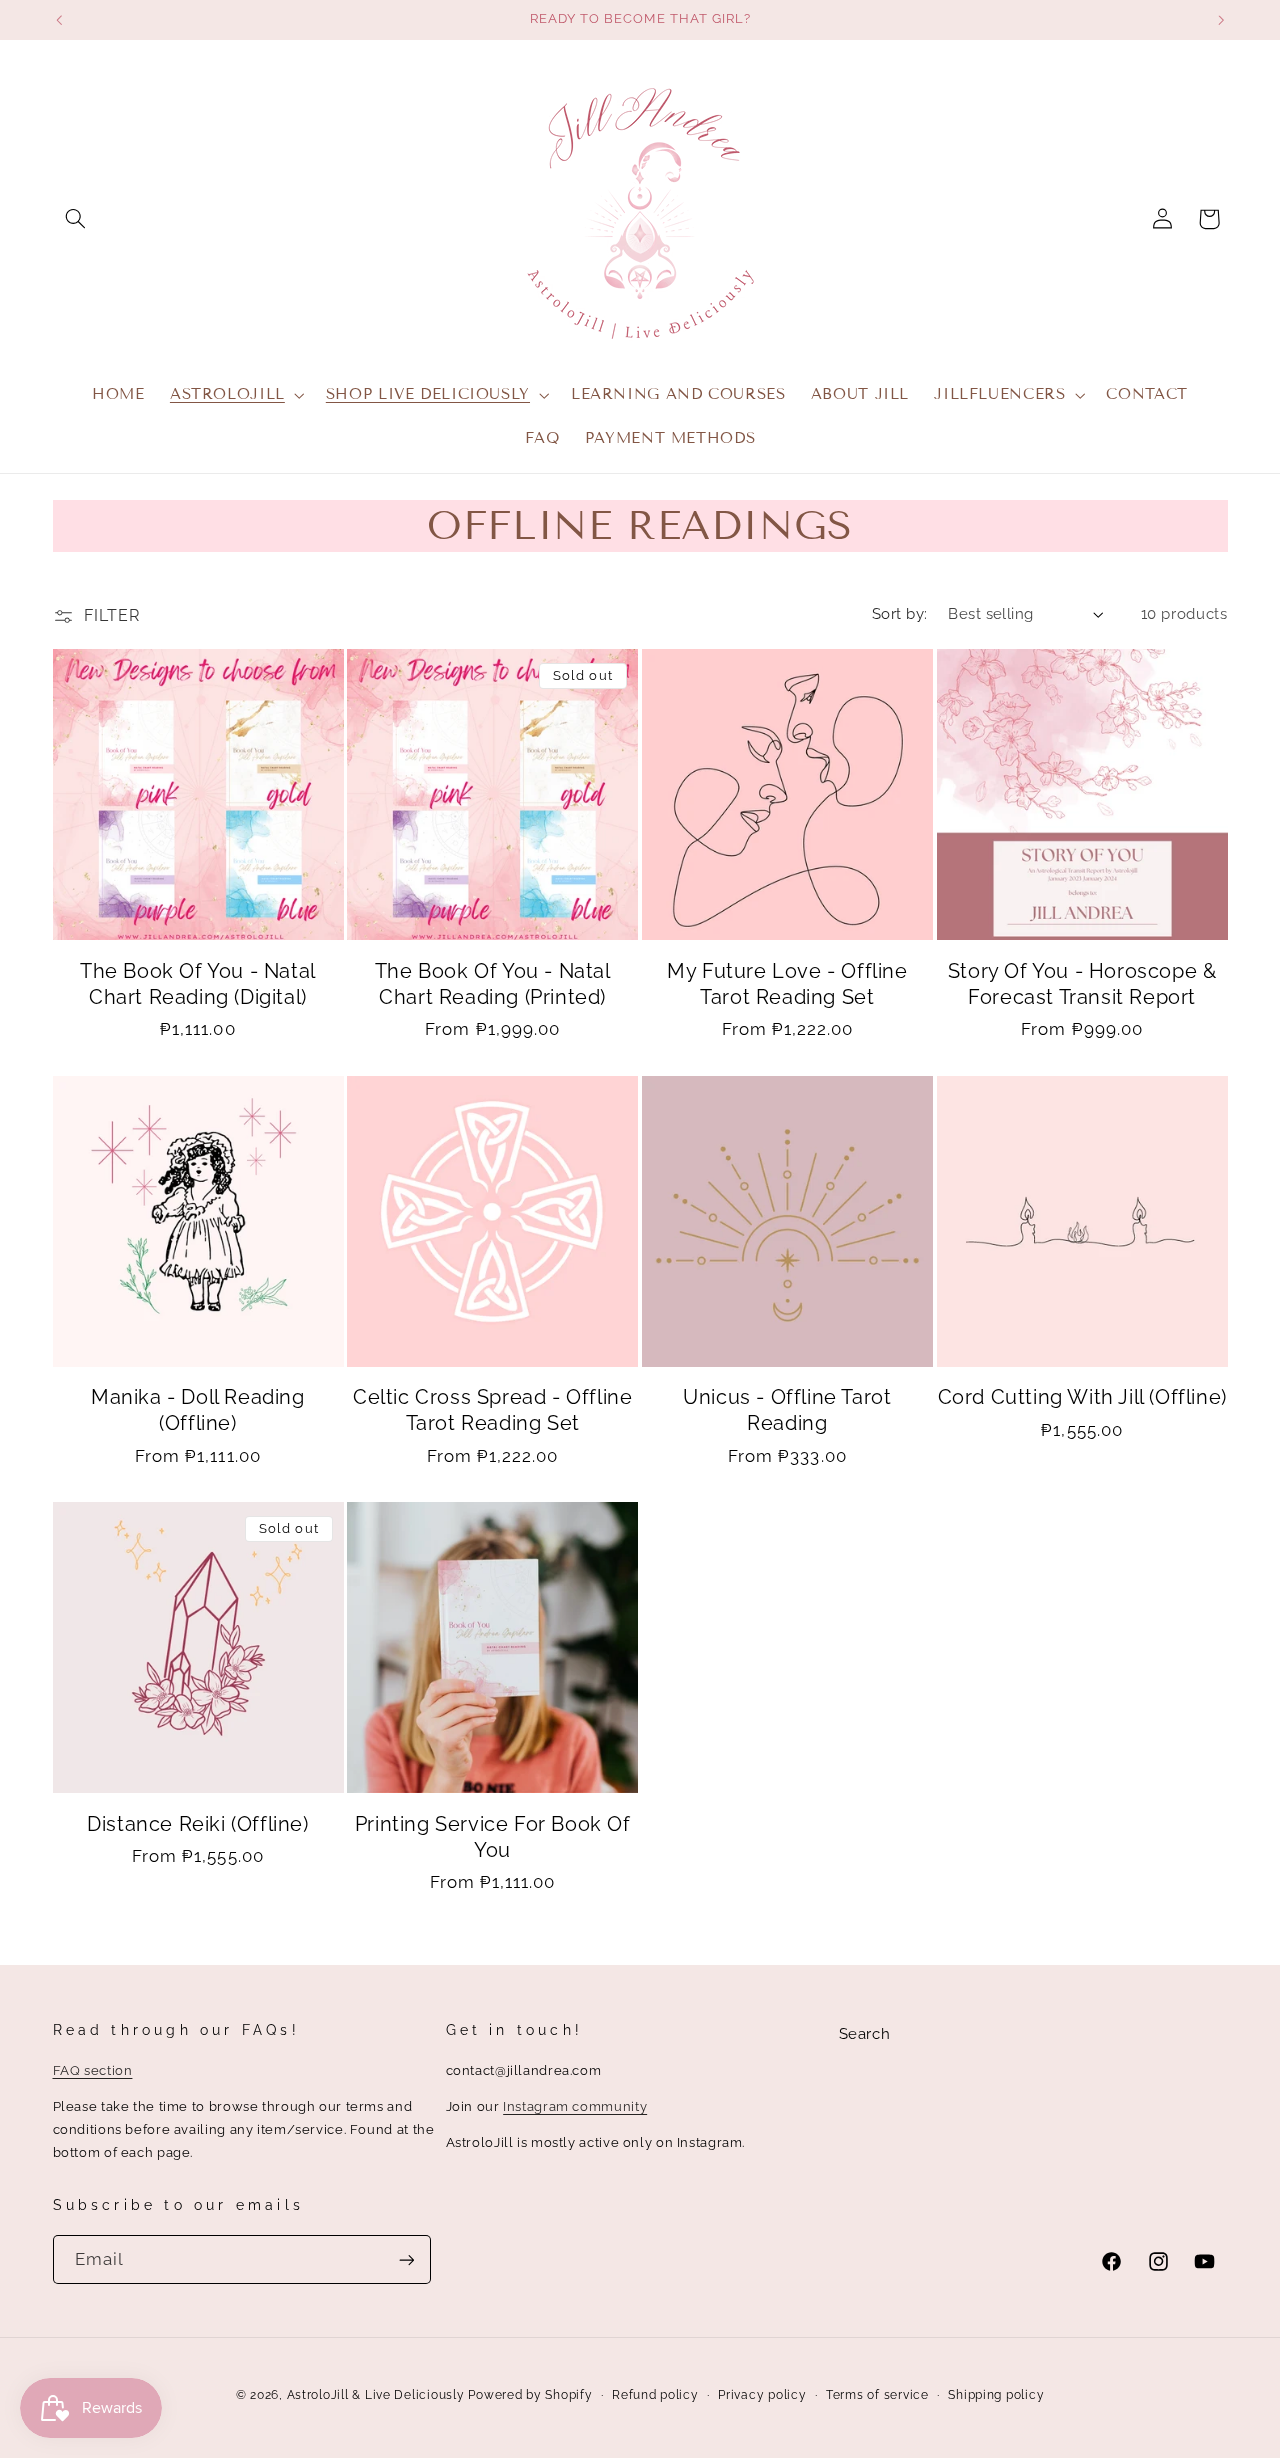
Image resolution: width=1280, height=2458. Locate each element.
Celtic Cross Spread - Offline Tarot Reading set (492, 1410)
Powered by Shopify (530, 2395)
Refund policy (655, 2395)
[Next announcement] (1221, 20)
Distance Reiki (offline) (197, 1824)
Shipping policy (996, 2395)
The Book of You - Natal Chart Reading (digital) (198, 984)
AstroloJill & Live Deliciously (378, 2395)
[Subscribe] (406, 2259)
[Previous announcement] (59, 20)
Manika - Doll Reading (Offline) (198, 1410)
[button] (76, 219)
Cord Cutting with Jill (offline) (1082, 1397)
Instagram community (575, 2106)
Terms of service (877, 2395)
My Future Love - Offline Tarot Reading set (787, 984)
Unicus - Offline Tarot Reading (787, 1410)
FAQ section (93, 2070)
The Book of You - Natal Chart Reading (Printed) (493, 984)
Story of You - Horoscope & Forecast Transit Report (1082, 984)
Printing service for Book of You (493, 1837)
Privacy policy (762, 2395)
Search (865, 2033)
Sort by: (899, 613)
